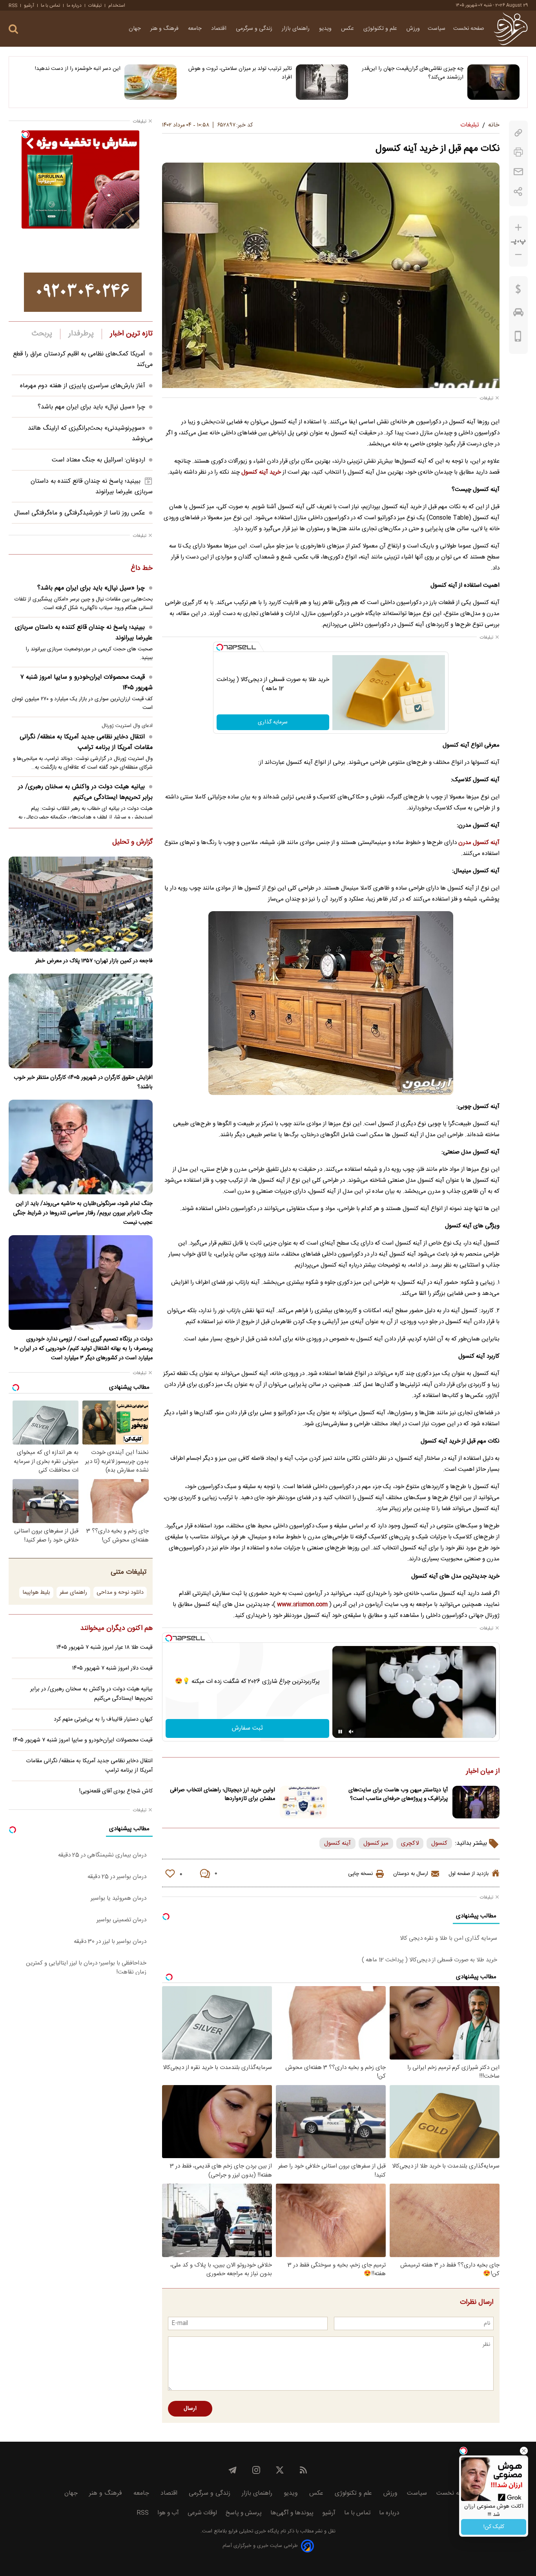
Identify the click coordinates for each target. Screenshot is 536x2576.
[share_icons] (518, 191)
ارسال (190, 2409)
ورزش (413, 29)
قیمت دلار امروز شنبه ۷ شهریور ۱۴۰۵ (112, 1668)
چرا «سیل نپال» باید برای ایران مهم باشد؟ (91, 407)
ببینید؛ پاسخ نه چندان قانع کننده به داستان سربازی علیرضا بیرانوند (84, 633)
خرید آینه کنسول (261, 472)
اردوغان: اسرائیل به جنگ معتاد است (98, 460)
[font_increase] (518, 228)
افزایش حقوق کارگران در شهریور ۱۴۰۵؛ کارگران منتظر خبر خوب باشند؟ (83, 1082)
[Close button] (524, 2451)
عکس (348, 29)
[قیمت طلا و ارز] (518, 291)
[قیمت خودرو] (518, 314)
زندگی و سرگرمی (255, 29)
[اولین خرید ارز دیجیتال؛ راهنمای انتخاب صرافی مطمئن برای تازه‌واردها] (303, 1802)
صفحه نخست (469, 29)
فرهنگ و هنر (165, 29)
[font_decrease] (518, 255)
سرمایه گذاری (273, 722)
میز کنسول (376, 1843)
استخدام (117, 5)
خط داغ (142, 569)
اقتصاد (220, 29)
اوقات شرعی (202, 2513)
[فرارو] (511, 29)
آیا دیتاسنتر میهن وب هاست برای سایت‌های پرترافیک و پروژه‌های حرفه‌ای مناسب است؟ (398, 1794)
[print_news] (518, 152)
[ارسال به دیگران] (518, 172)
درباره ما (74, 5)
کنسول (439, 1843)
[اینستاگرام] (256, 2470)
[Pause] (340, 1732)
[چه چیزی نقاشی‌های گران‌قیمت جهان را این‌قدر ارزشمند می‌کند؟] (493, 82)
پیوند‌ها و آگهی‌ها (292, 2513)
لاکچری (410, 1843)
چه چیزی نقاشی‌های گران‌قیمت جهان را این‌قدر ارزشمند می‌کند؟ (413, 73)
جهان (136, 29)
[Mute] (351, 1732)
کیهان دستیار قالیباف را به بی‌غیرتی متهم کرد (103, 1719)
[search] (13, 29)
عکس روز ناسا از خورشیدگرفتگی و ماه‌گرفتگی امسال (80, 513)
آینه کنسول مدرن (479, 843)
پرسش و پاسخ (244, 2513)
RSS (13, 5)
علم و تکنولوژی (381, 29)
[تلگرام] (233, 2470)
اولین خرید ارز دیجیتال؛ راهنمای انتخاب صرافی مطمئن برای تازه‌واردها (222, 1794)
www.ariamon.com (302, 1605)
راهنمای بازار (296, 29)
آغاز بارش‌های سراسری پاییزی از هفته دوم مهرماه (83, 386)
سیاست (437, 29)
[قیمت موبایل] (518, 338)
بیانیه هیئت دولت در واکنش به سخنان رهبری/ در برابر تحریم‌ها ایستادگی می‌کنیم (85, 792)
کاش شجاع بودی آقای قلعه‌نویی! (116, 1791)
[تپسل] (220, 647)
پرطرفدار (81, 334)
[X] (280, 2470)
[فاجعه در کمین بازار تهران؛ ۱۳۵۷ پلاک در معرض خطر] (81, 904)
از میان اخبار (483, 1772)
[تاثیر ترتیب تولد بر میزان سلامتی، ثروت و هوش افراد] (322, 82)
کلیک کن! (494, 2527)
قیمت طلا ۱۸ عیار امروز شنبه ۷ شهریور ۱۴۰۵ (105, 1648)
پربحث (42, 334)
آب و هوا (168, 2513)
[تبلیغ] (83, 292)
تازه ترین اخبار (131, 334)
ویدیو (326, 29)
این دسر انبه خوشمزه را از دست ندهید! (78, 69)
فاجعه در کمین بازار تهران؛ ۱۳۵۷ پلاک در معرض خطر (94, 961)
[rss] (303, 2470)
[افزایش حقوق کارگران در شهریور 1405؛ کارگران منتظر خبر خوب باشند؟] (81, 1021)
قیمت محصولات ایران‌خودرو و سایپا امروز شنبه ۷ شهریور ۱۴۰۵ (87, 683)
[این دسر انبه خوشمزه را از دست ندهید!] (150, 82)
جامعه (196, 29)
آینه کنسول (337, 1843)
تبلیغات (95, 5)
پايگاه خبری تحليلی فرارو (253, 2531)
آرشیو (29, 5)
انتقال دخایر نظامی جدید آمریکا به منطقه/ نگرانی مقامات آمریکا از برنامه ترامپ (86, 742)
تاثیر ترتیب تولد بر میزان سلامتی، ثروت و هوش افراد (240, 73)
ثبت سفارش (247, 1728)
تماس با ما (50, 5)
